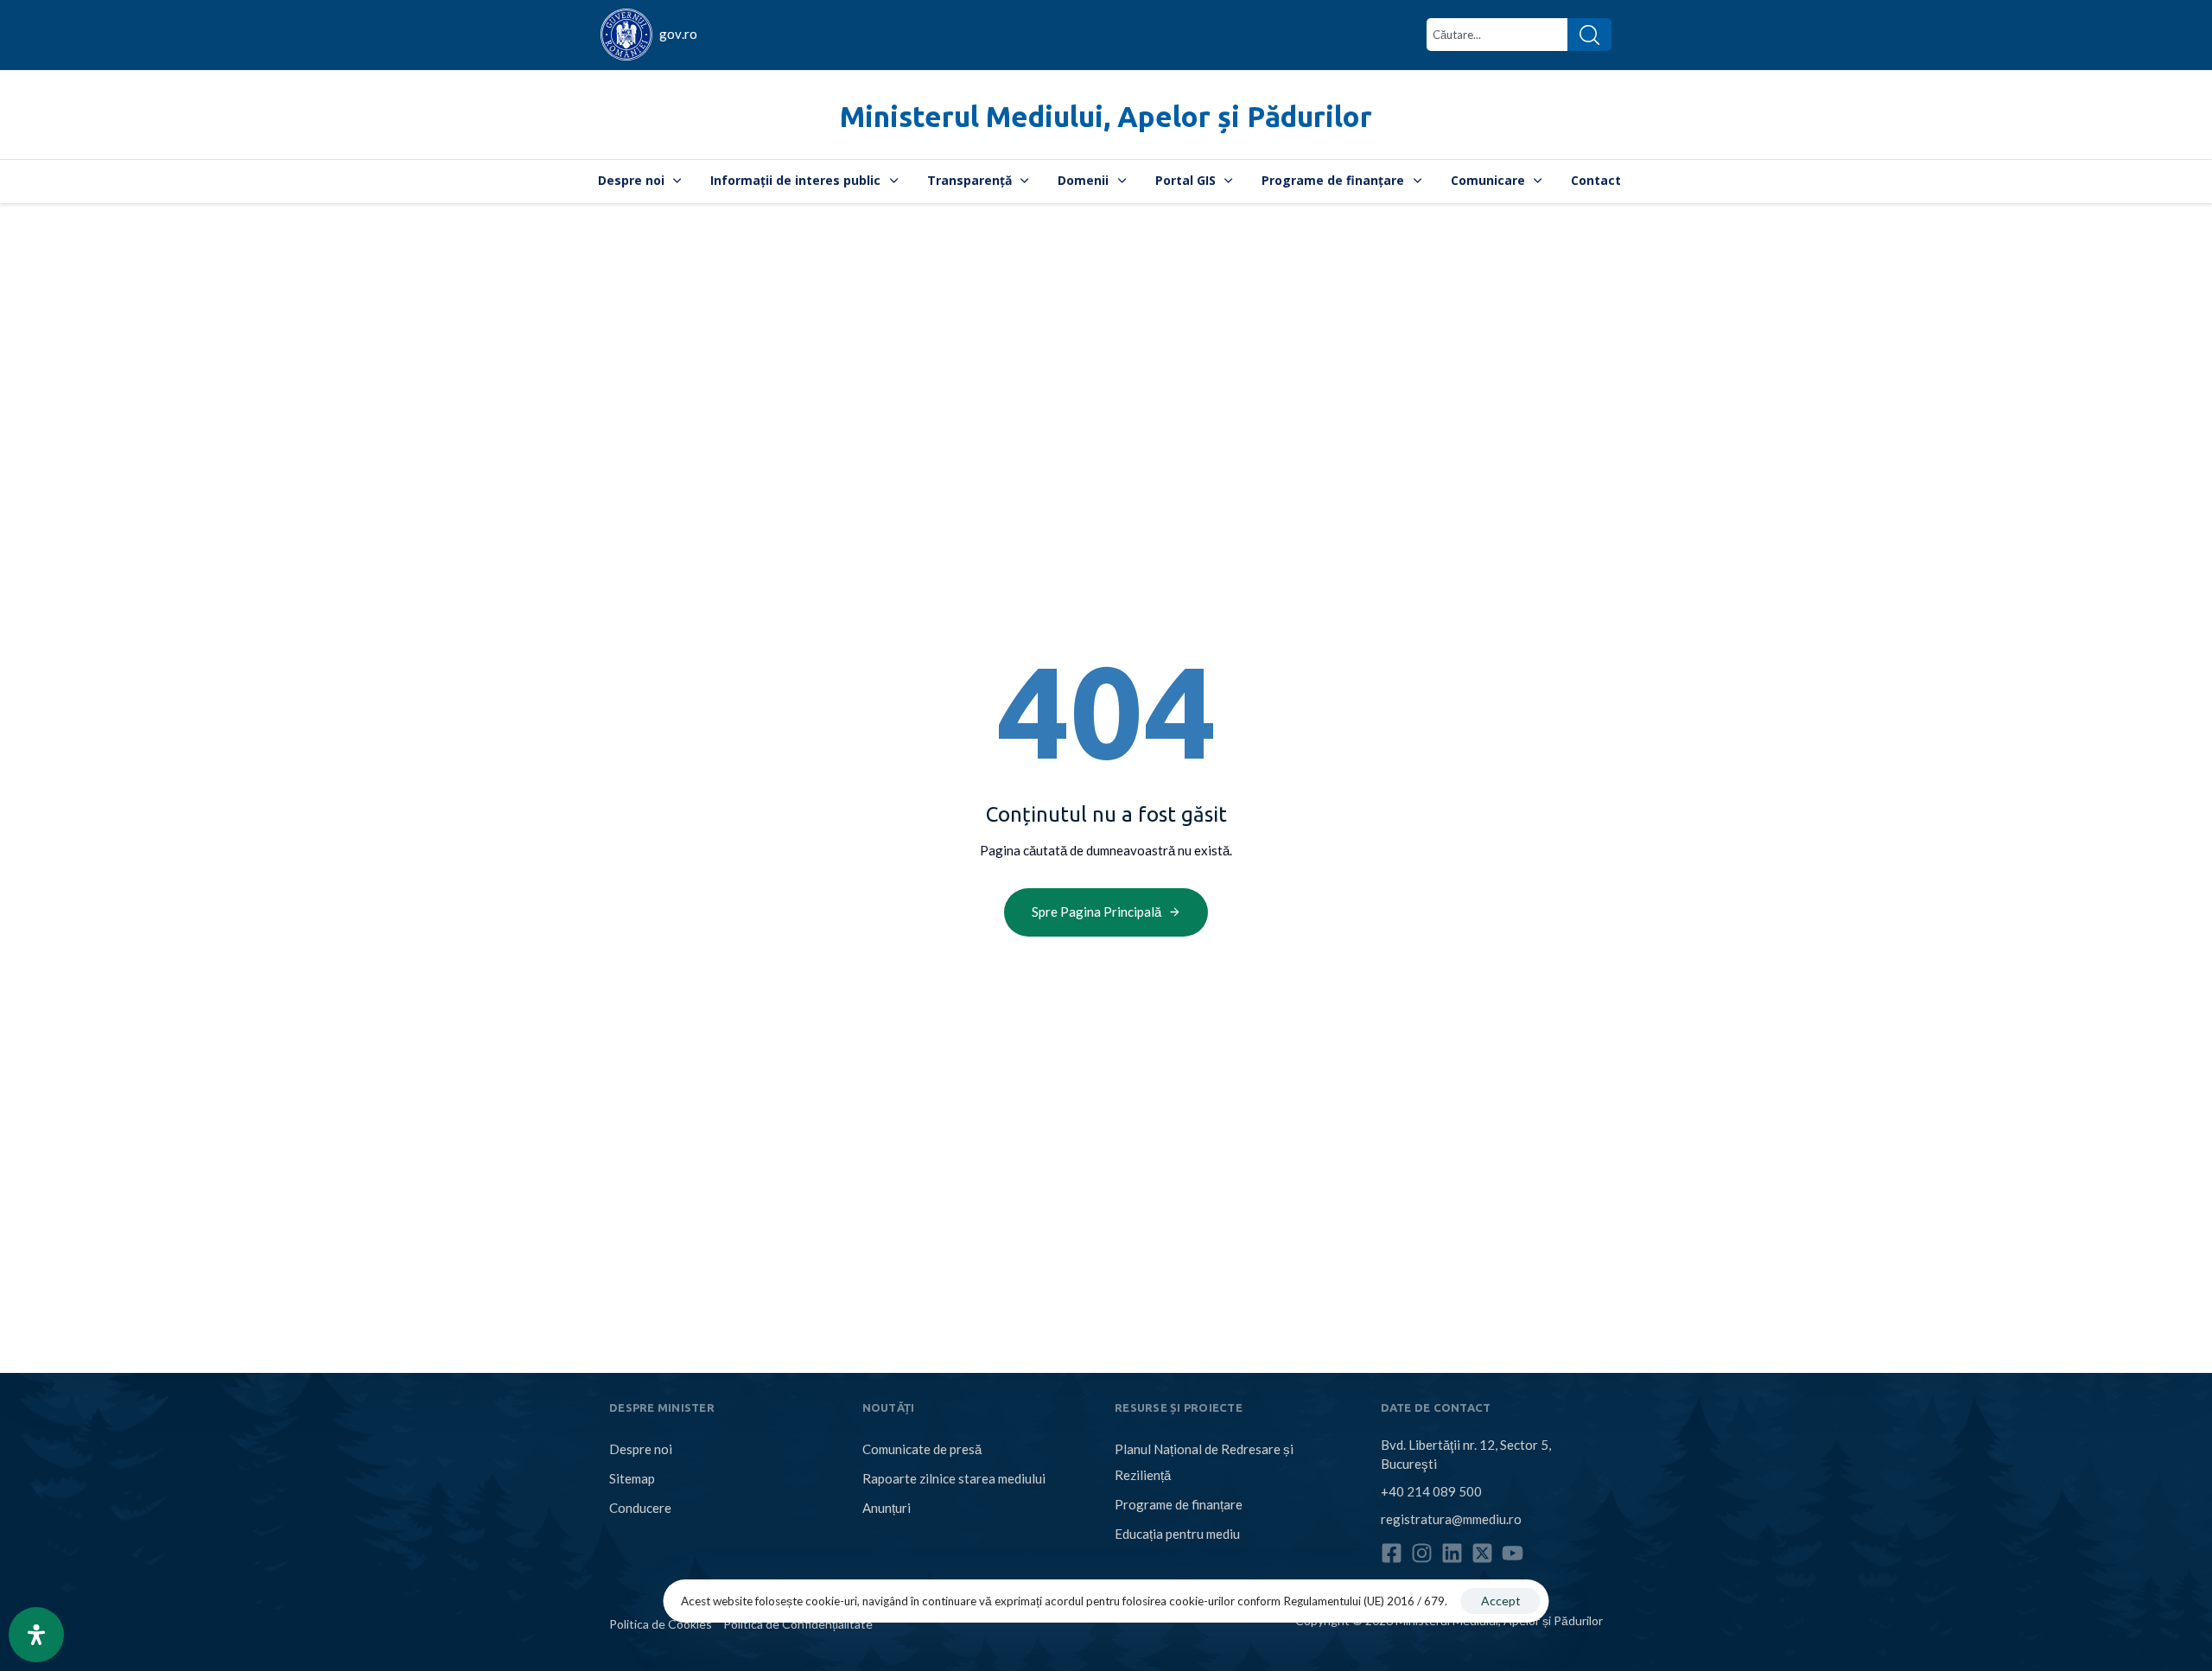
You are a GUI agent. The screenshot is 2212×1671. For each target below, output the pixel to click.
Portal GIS (1185, 180)
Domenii (1083, 180)
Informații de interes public (795, 180)
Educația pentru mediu (1177, 1534)
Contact (1596, 180)
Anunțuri (887, 1508)
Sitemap (632, 1478)
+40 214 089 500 (1431, 1491)
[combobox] (1497, 35)
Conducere (640, 1508)
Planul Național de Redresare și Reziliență (1204, 1462)
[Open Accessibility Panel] (36, 1635)
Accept (1501, 1601)
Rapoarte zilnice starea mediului (954, 1478)
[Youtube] (1513, 1553)
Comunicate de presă (922, 1449)
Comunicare (1488, 180)
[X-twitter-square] (1482, 1553)
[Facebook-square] (1392, 1553)
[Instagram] (1422, 1553)
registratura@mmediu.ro (1451, 1519)
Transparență (969, 180)
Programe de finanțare (1333, 180)
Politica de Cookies (661, 1624)
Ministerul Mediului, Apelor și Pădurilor (1106, 116)
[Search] (1589, 35)
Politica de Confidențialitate (798, 1624)
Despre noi (631, 180)
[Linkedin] (1452, 1553)
